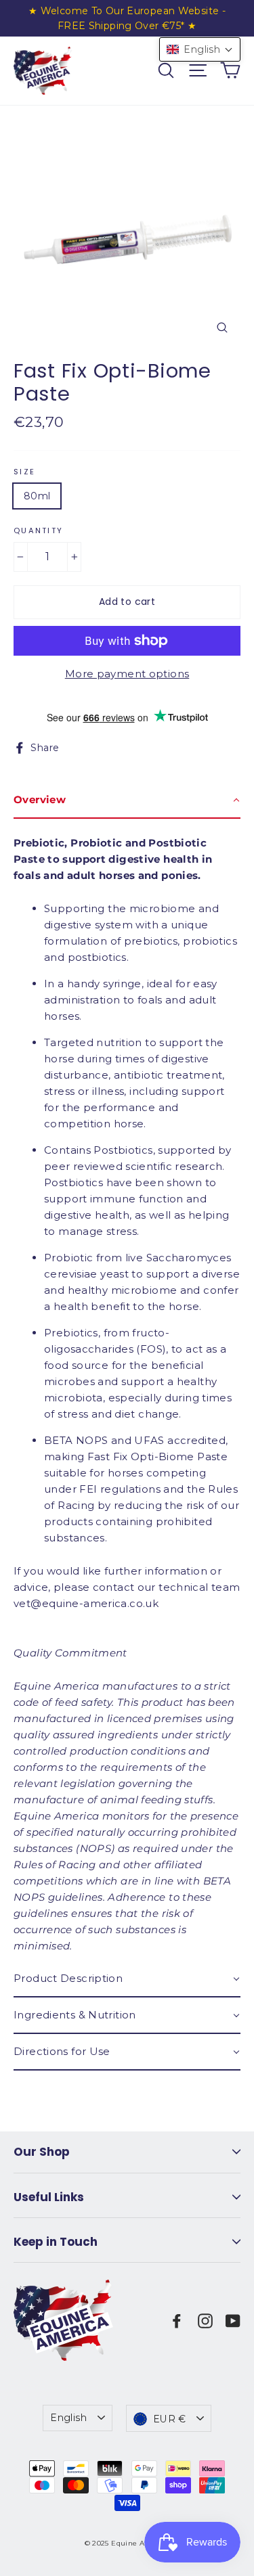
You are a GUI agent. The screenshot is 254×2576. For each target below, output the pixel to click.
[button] (200, 49)
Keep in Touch (56, 2242)
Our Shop (42, 2152)
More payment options (127, 674)
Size (24, 472)
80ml (37, 496)
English (68, 2418)
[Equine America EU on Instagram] (205, 2320)
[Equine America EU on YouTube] (233, 2320)
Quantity (38, 531)
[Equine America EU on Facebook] (177, 2320)
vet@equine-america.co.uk (86, 1603)
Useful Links (49, 2197)
